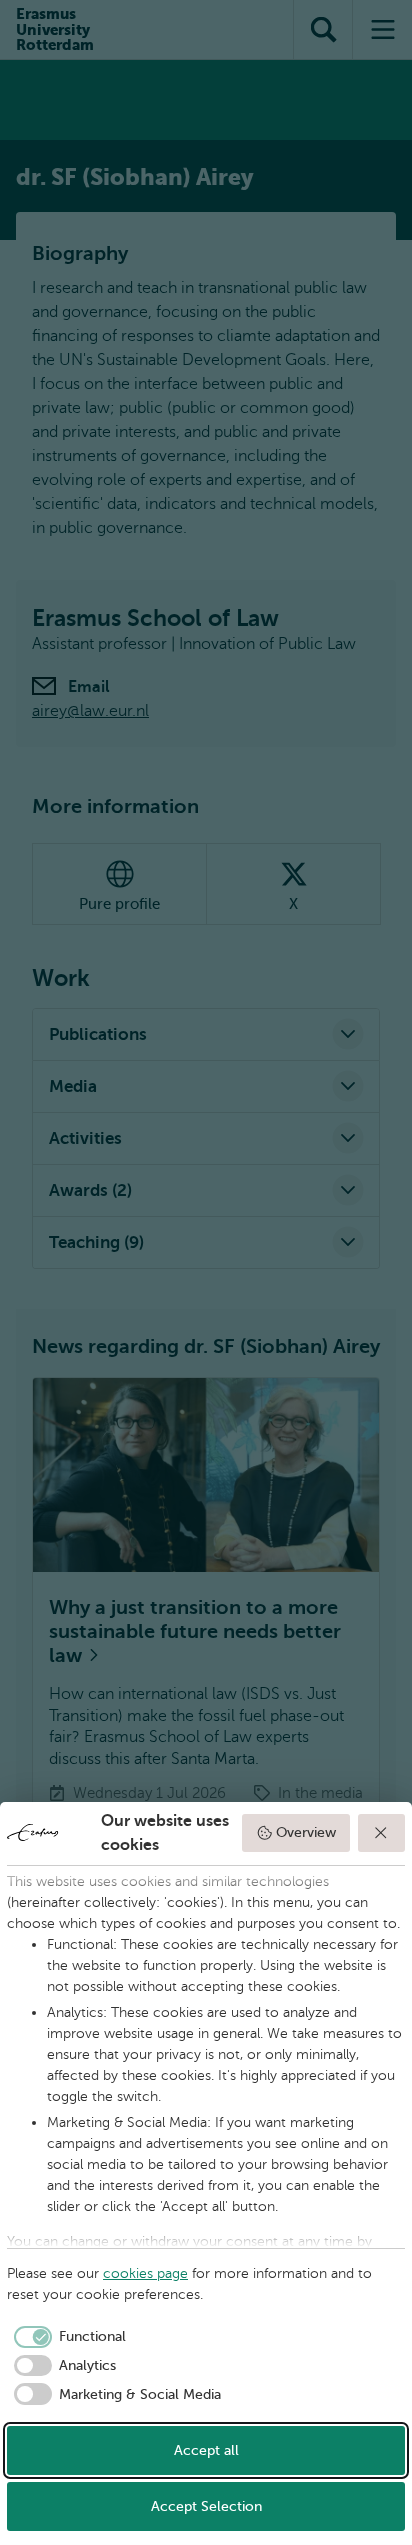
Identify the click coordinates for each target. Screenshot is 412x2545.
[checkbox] (66, 2337)
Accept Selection (206, 2506)
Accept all (206, 2450)
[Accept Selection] (382, 1833)
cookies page (145, 2273)
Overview (306, 1832)
